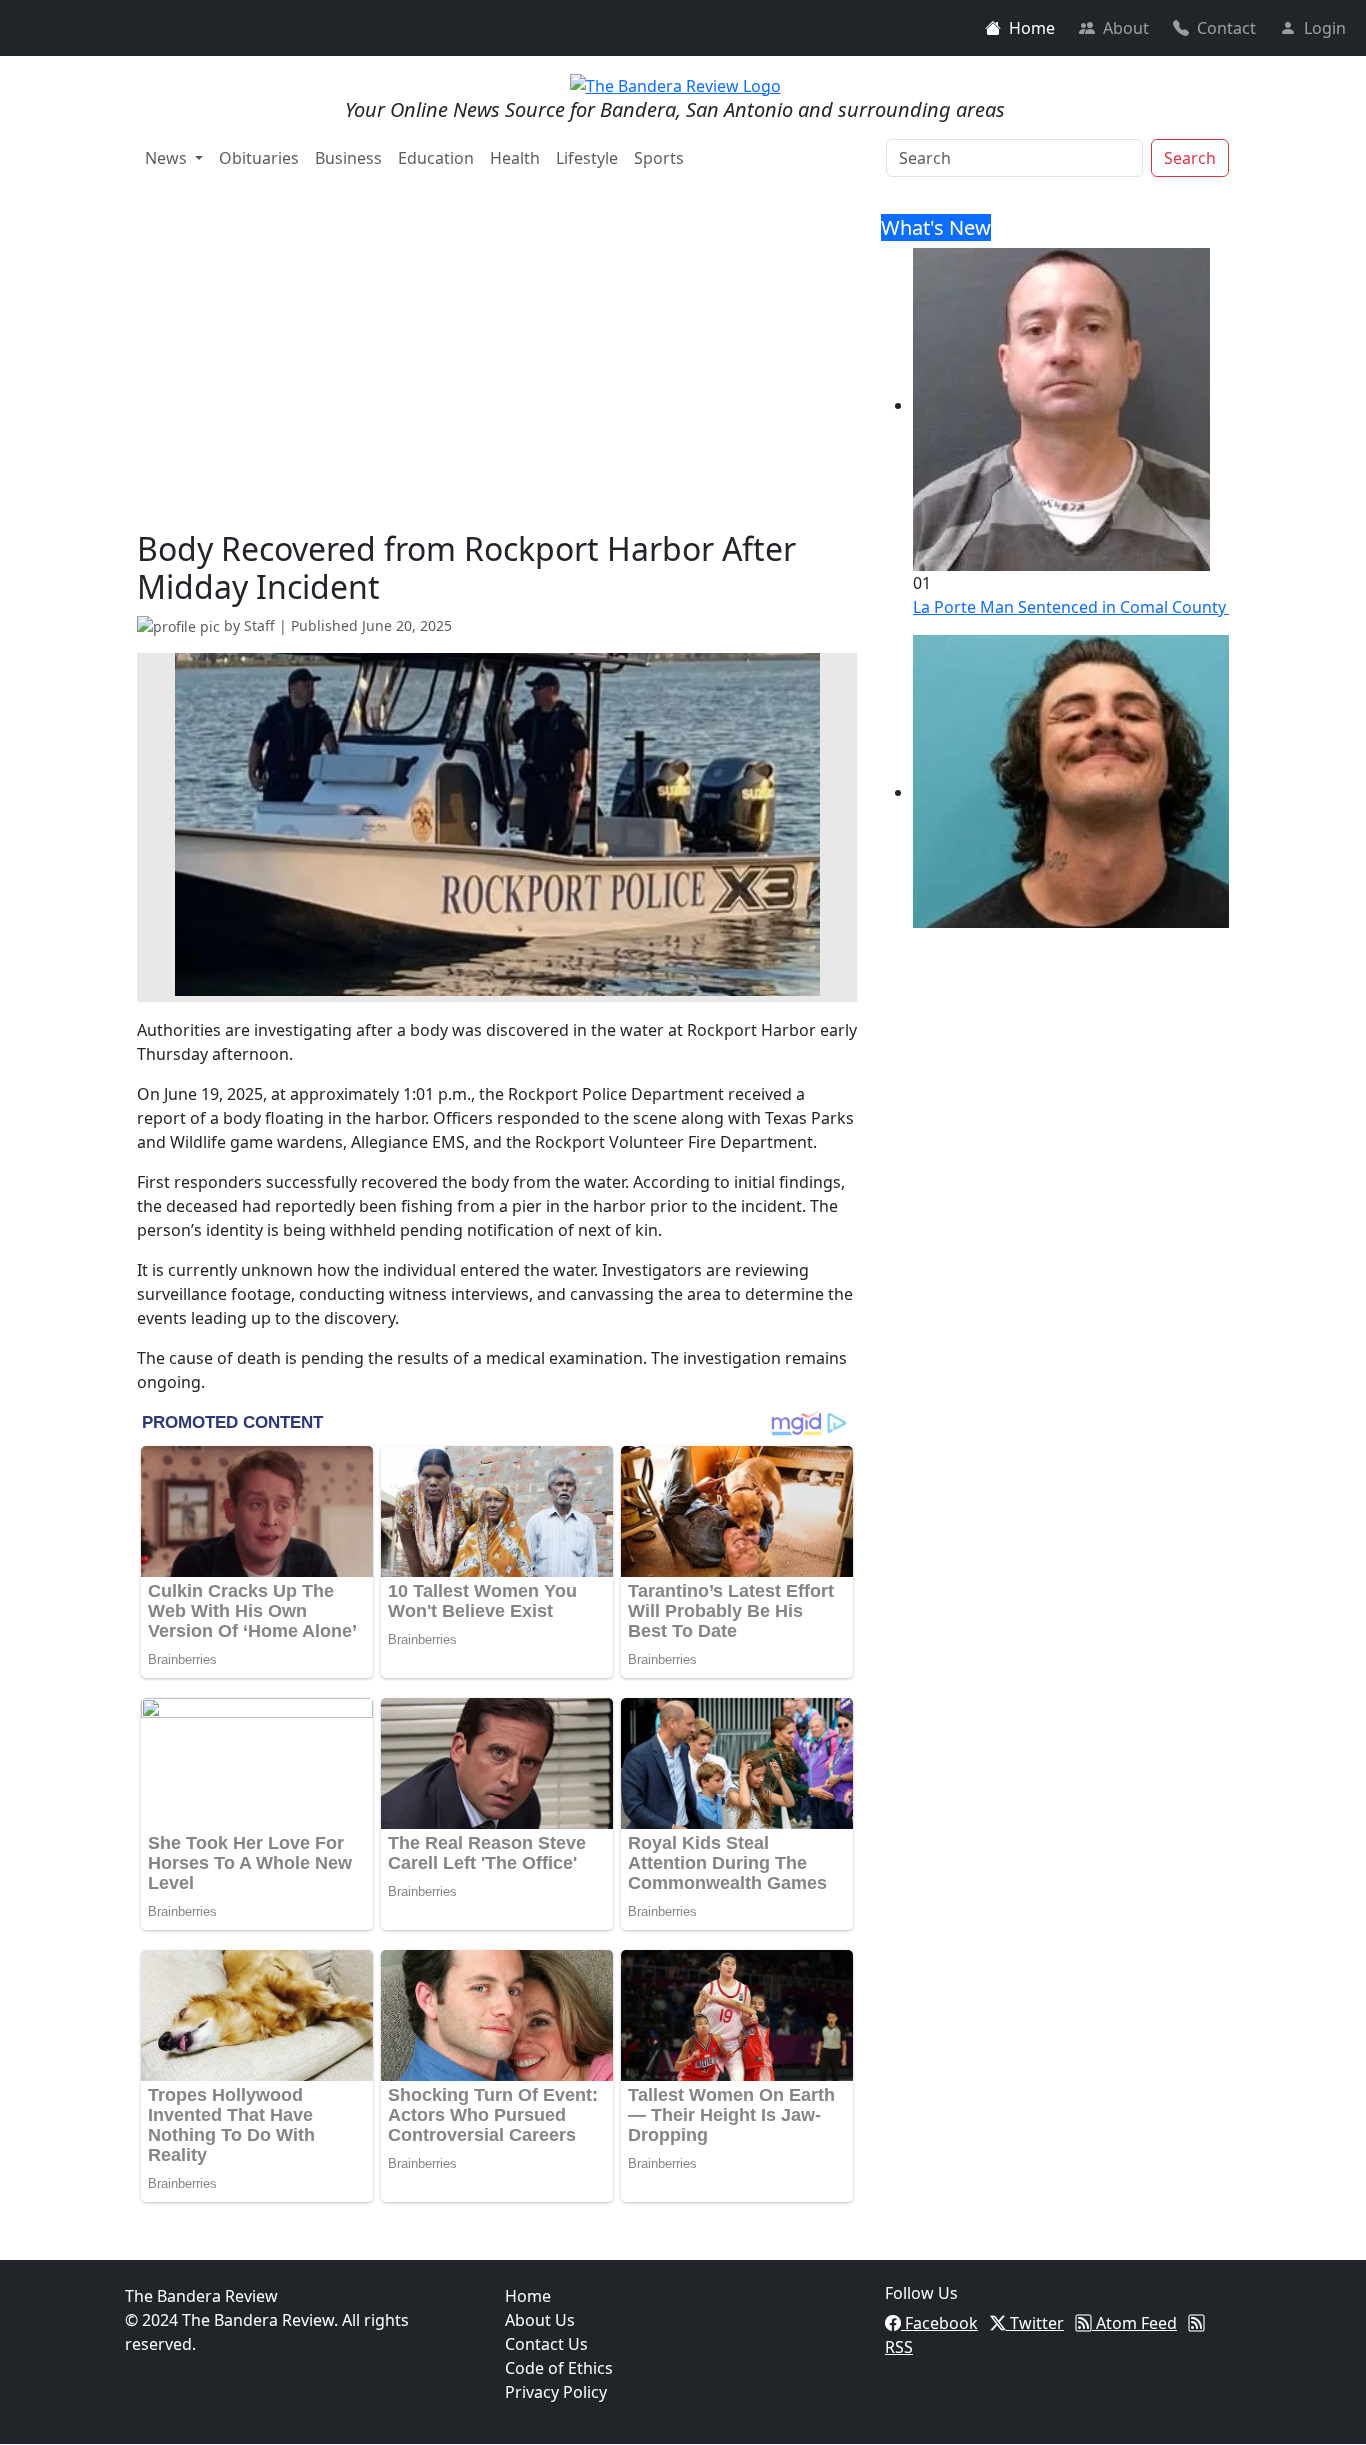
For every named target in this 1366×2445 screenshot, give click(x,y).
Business (348, 158)
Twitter (1035, 2323)
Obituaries (259, 158)
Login (1325, 28)
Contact (1226, 28)
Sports (659, 158)
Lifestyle (587, 158)
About (1126, 28)
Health (515, 158)
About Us (540, 2320)
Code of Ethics (559, 2368)
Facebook (939, 2323)
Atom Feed (1134, 2323)
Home (1032, 28)
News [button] (168, 158)
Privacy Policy (556, 2392)
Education (436, 158)
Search (1190, 158)
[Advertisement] (497, 380)
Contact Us (546, 2344)
